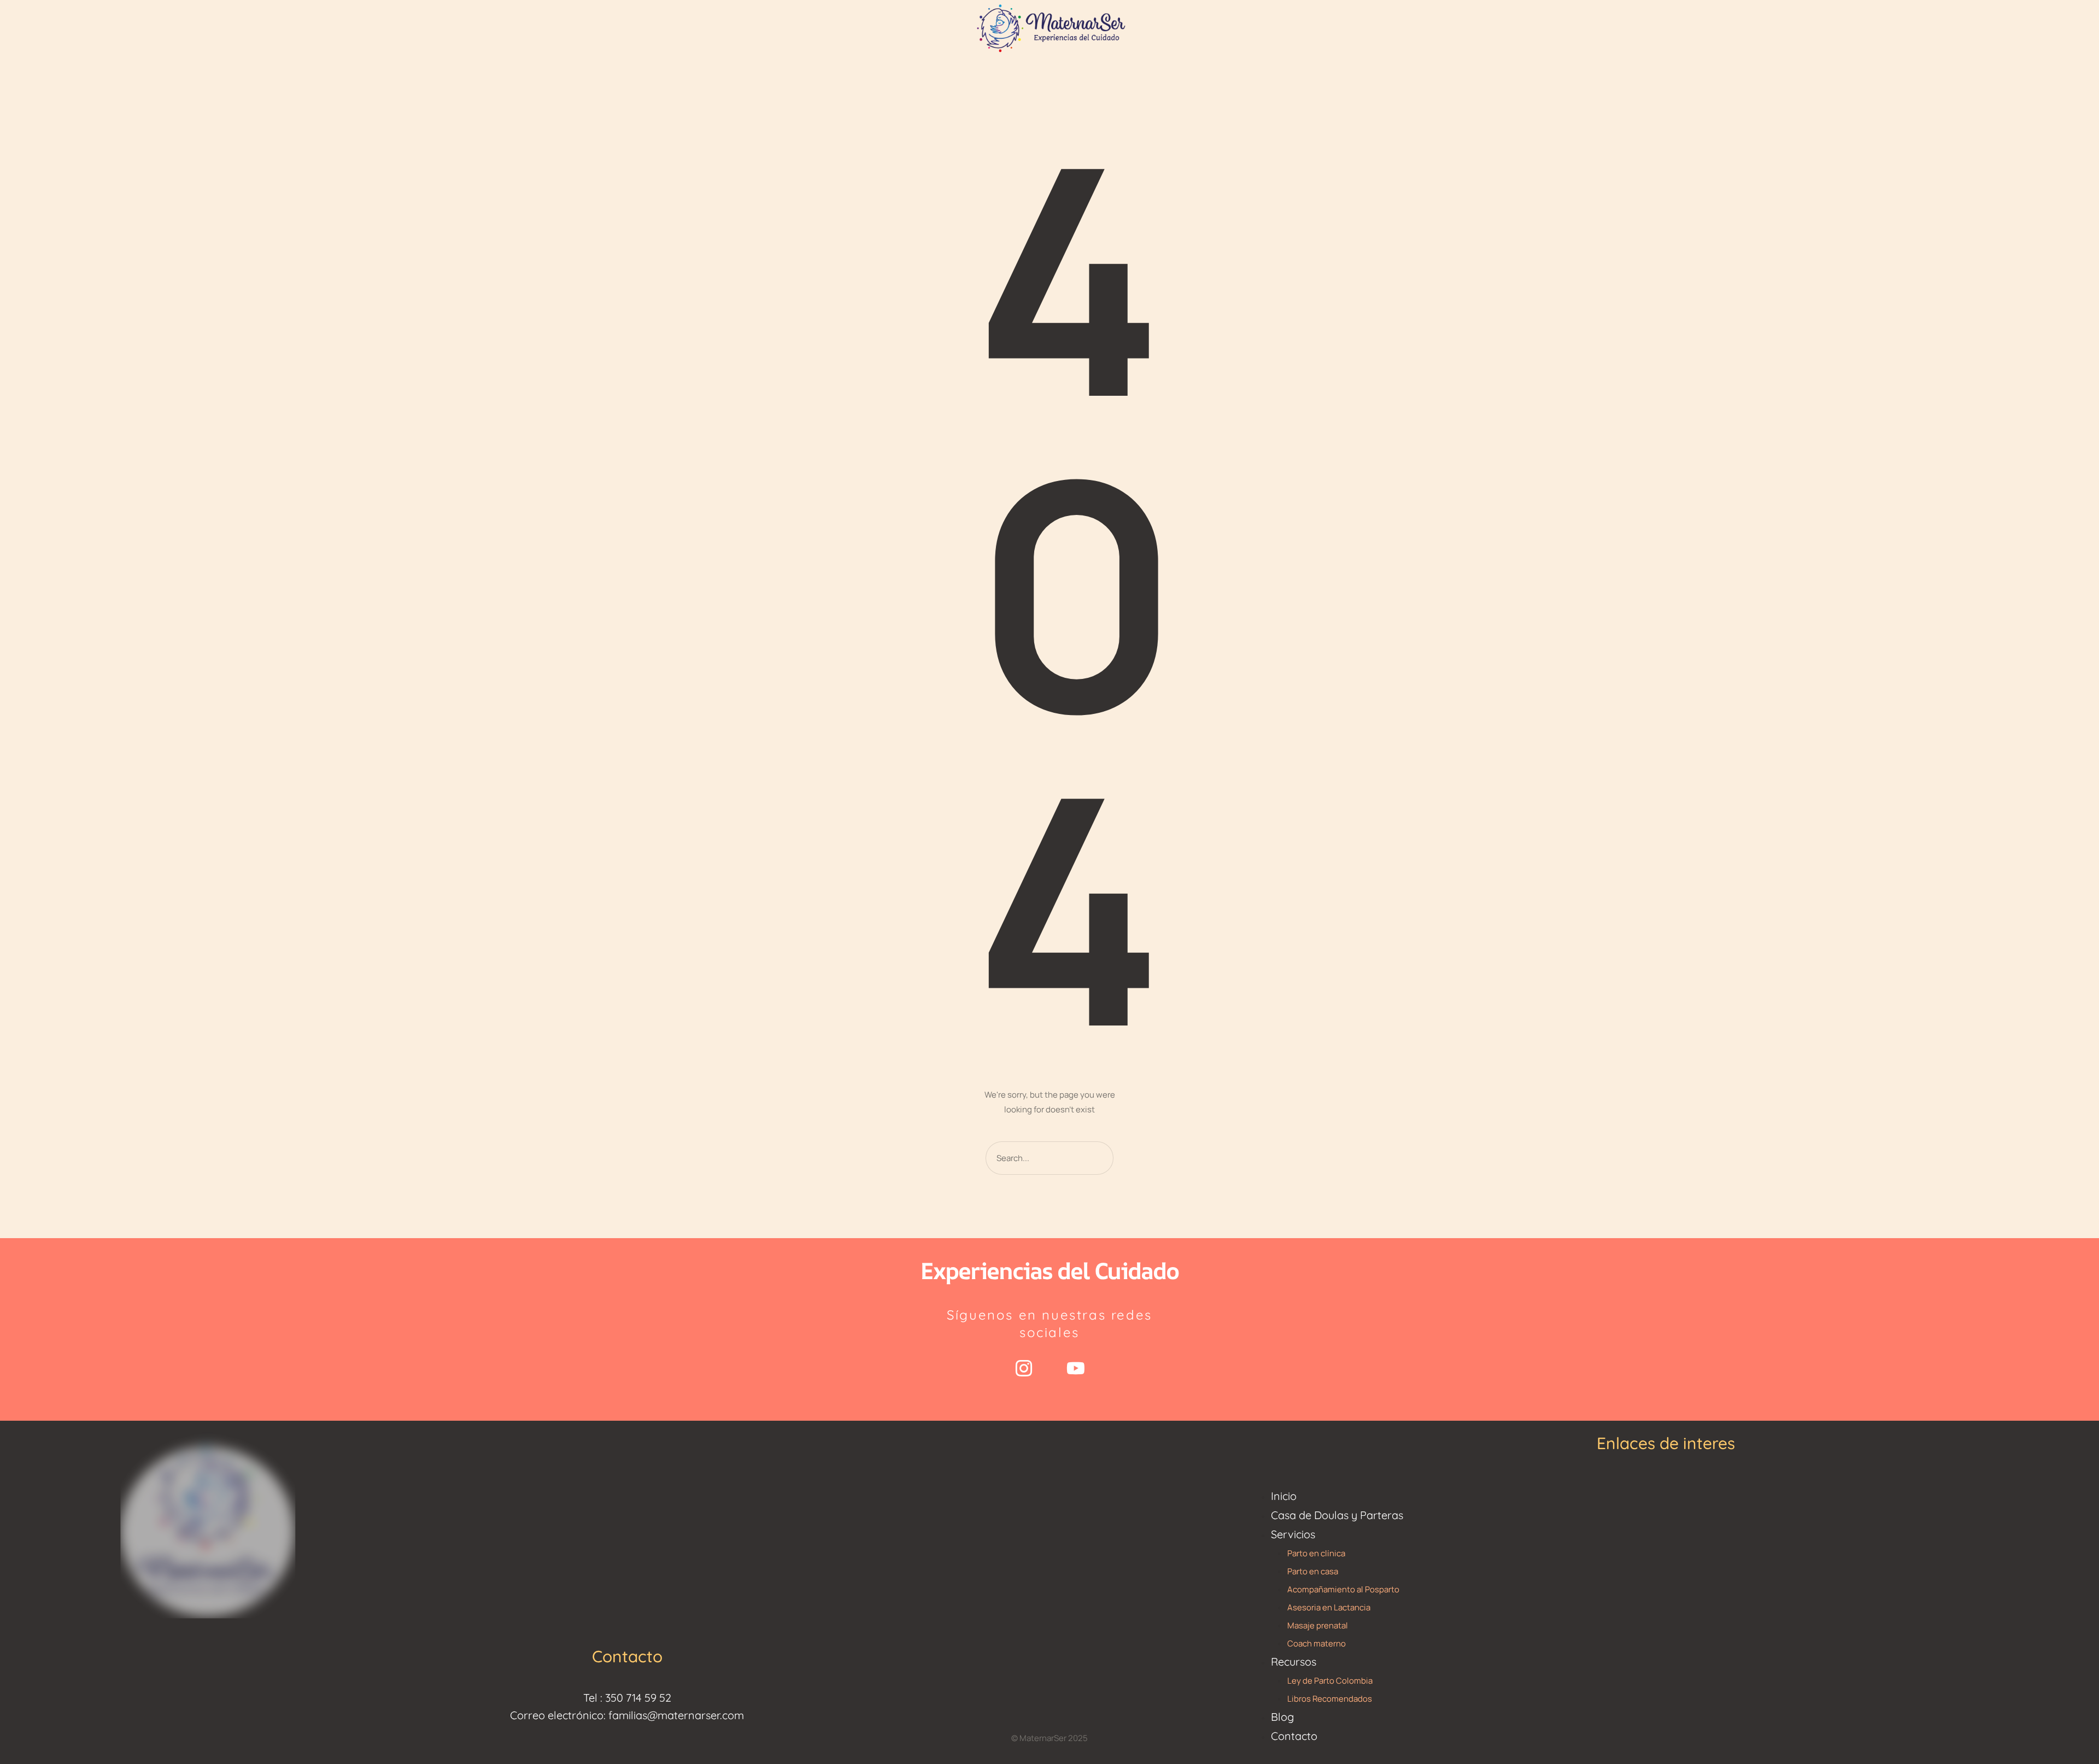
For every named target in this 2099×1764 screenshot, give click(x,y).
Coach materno (1317, 1643)
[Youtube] (1076, 1368)
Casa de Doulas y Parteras (1337, 1515)
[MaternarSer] (1049, 27)
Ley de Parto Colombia (1330, 1681)
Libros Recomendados (1330, 1699)
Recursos (1294, 1662)
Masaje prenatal (1318, 1625)
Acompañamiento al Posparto (1343, 1589)
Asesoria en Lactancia (1329, 1607)
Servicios (1293, 1534)
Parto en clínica (1316, 1553)
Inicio (1284, 1496)
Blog (1282, 1717)
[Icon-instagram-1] (1024, 1368)
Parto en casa (1313, 1571)
